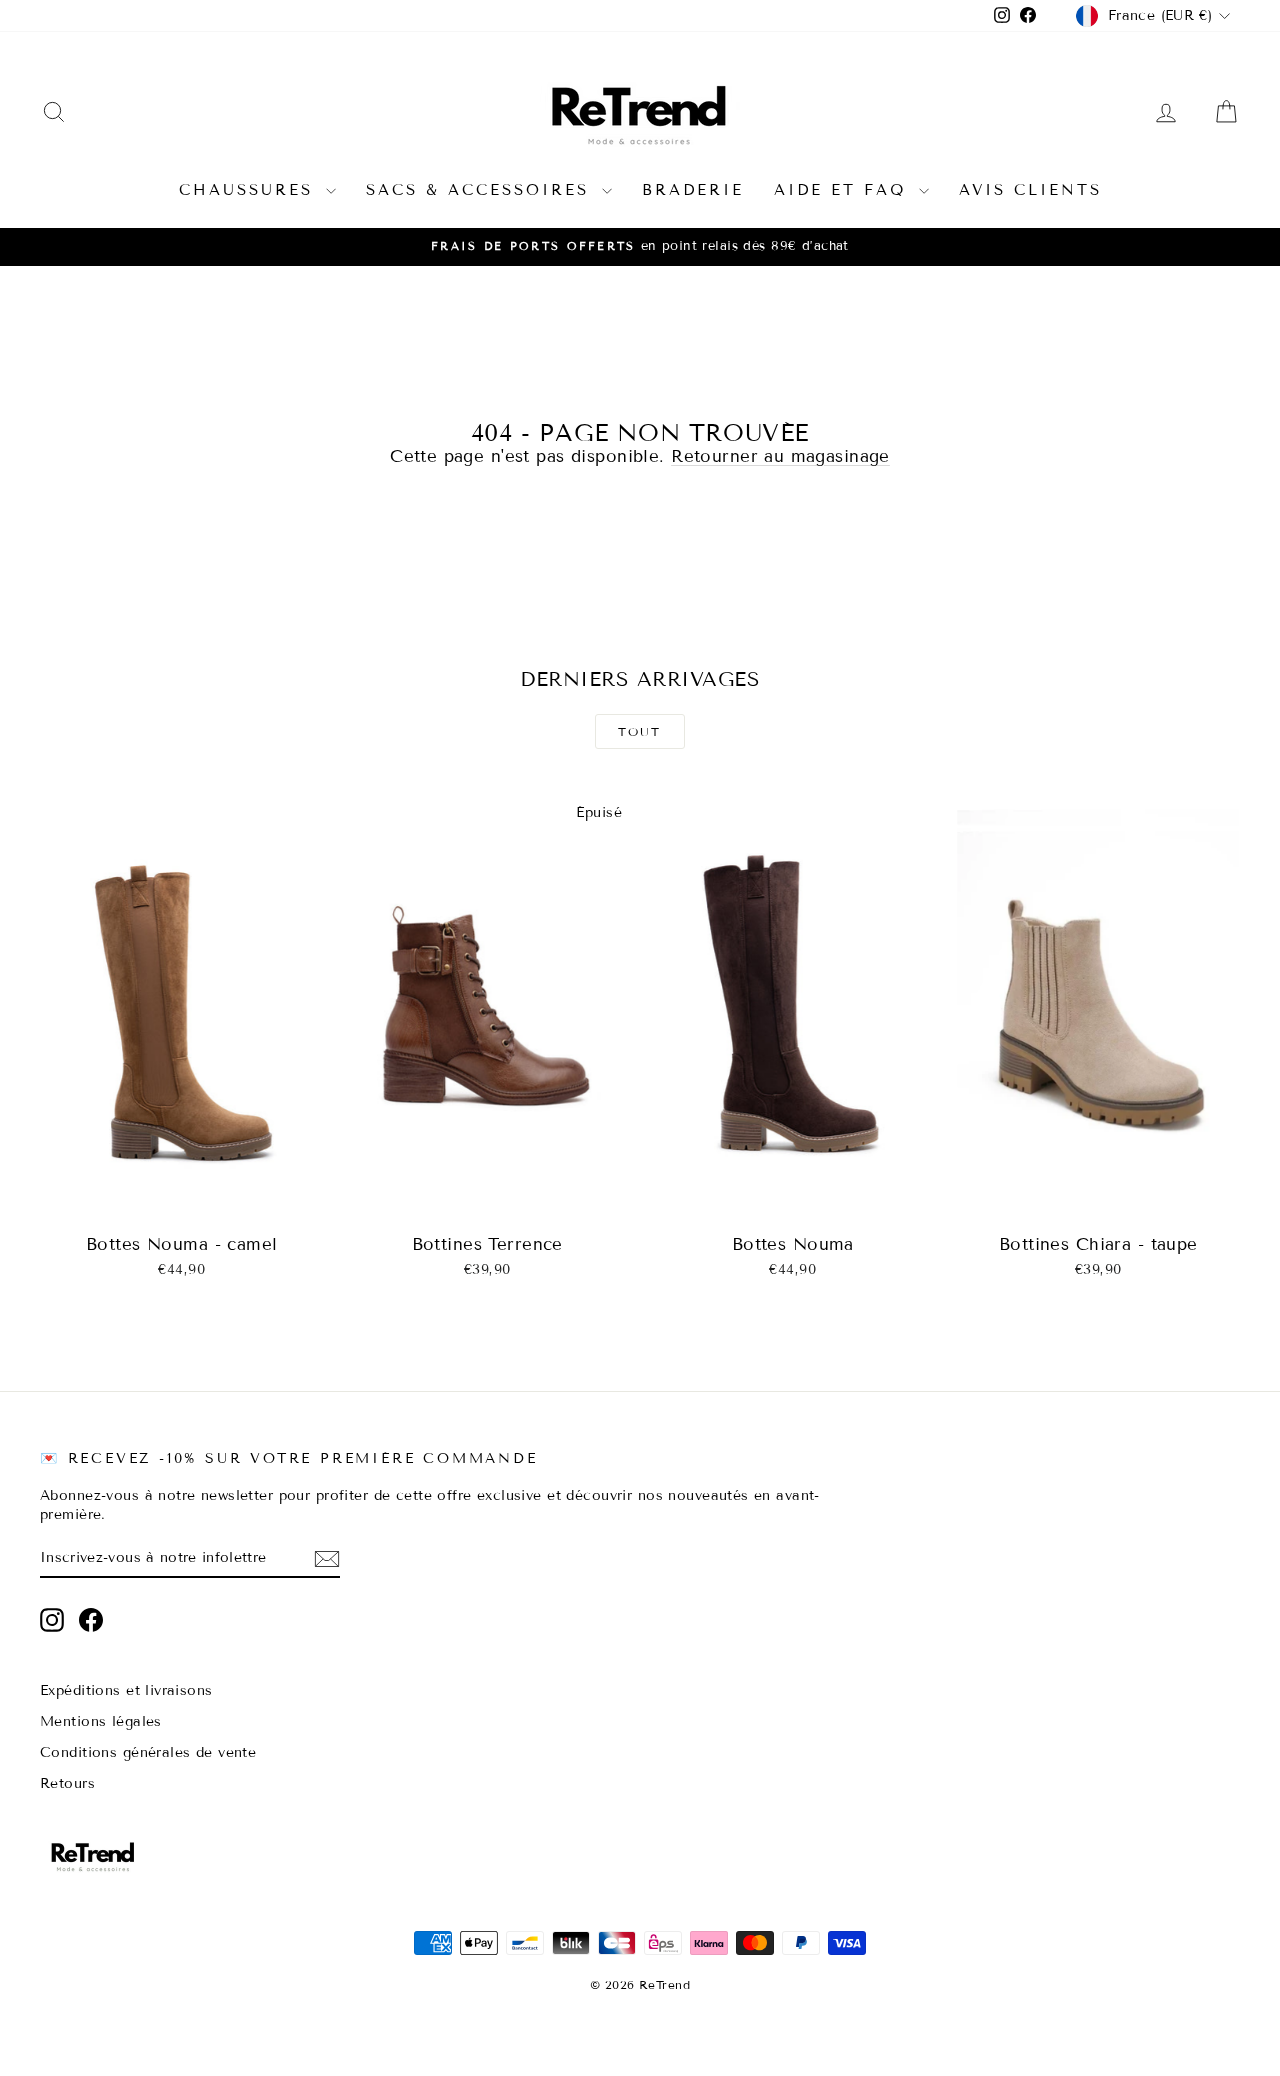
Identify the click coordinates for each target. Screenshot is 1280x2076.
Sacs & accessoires (481, 190)
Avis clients (1030, 190)
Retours (67, 1783)
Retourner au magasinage (780, 456)
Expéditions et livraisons (126, 1690)
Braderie (693, 190)
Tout (640, 731)
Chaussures (250, 190)
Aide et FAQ (844, 190)
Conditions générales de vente (148, 1752)
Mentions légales (101, 1721)
